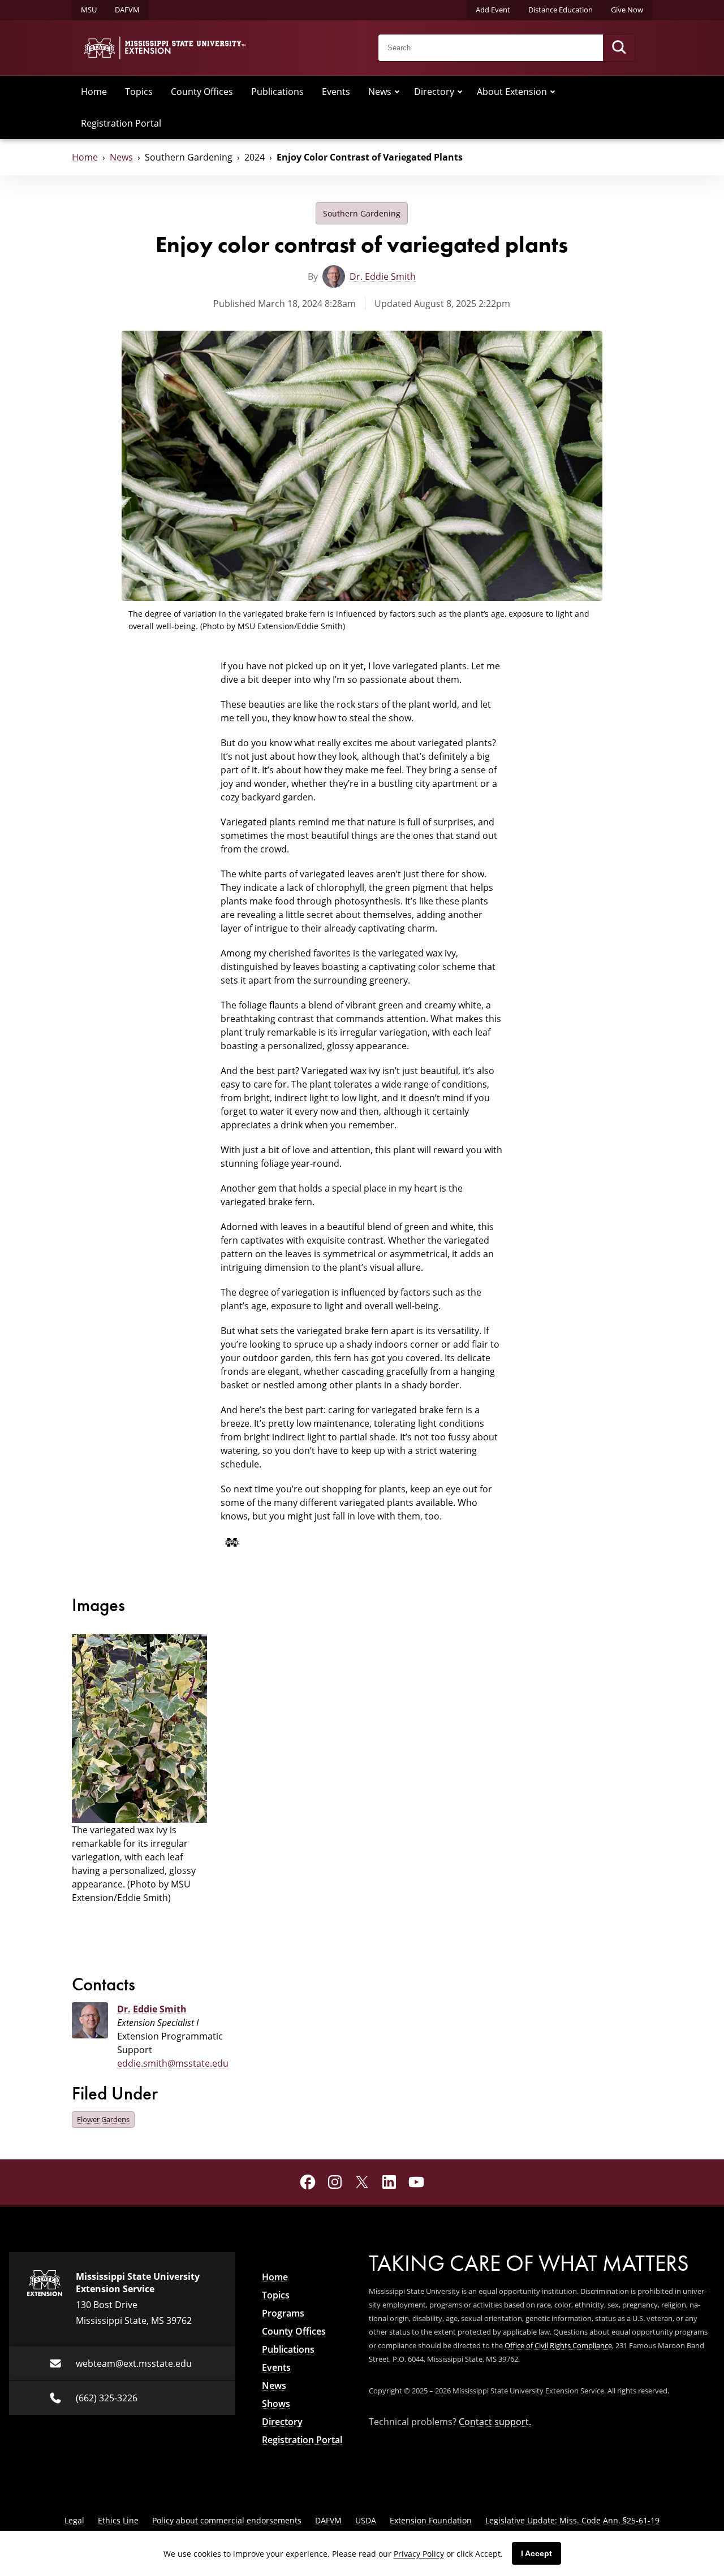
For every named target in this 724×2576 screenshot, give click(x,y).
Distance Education (561, 10)
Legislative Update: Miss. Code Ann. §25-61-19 (572, 2520)
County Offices (202, 92)
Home (94, 92)
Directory (434, 92)
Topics (139, 92)
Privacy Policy (419, 2554)
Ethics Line (118, 2520)
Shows (276, 2404)
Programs (283, 2313)
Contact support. (495, 2422)
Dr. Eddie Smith (383, 276)
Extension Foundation (431, 2520)
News (380, 92)
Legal (74, 2520)
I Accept (536, 2553)
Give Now (627, 10)
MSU (89, 10)
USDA (366, 2520)
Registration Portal (121, 123)
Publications (277, 92)
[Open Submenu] (397, 92)
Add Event (493, 10)
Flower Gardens (103, 2119)
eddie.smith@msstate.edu (173, 2063)
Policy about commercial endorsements (227, 2520)
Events (336, 92)
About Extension (512, 92)
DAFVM (127, 10)
